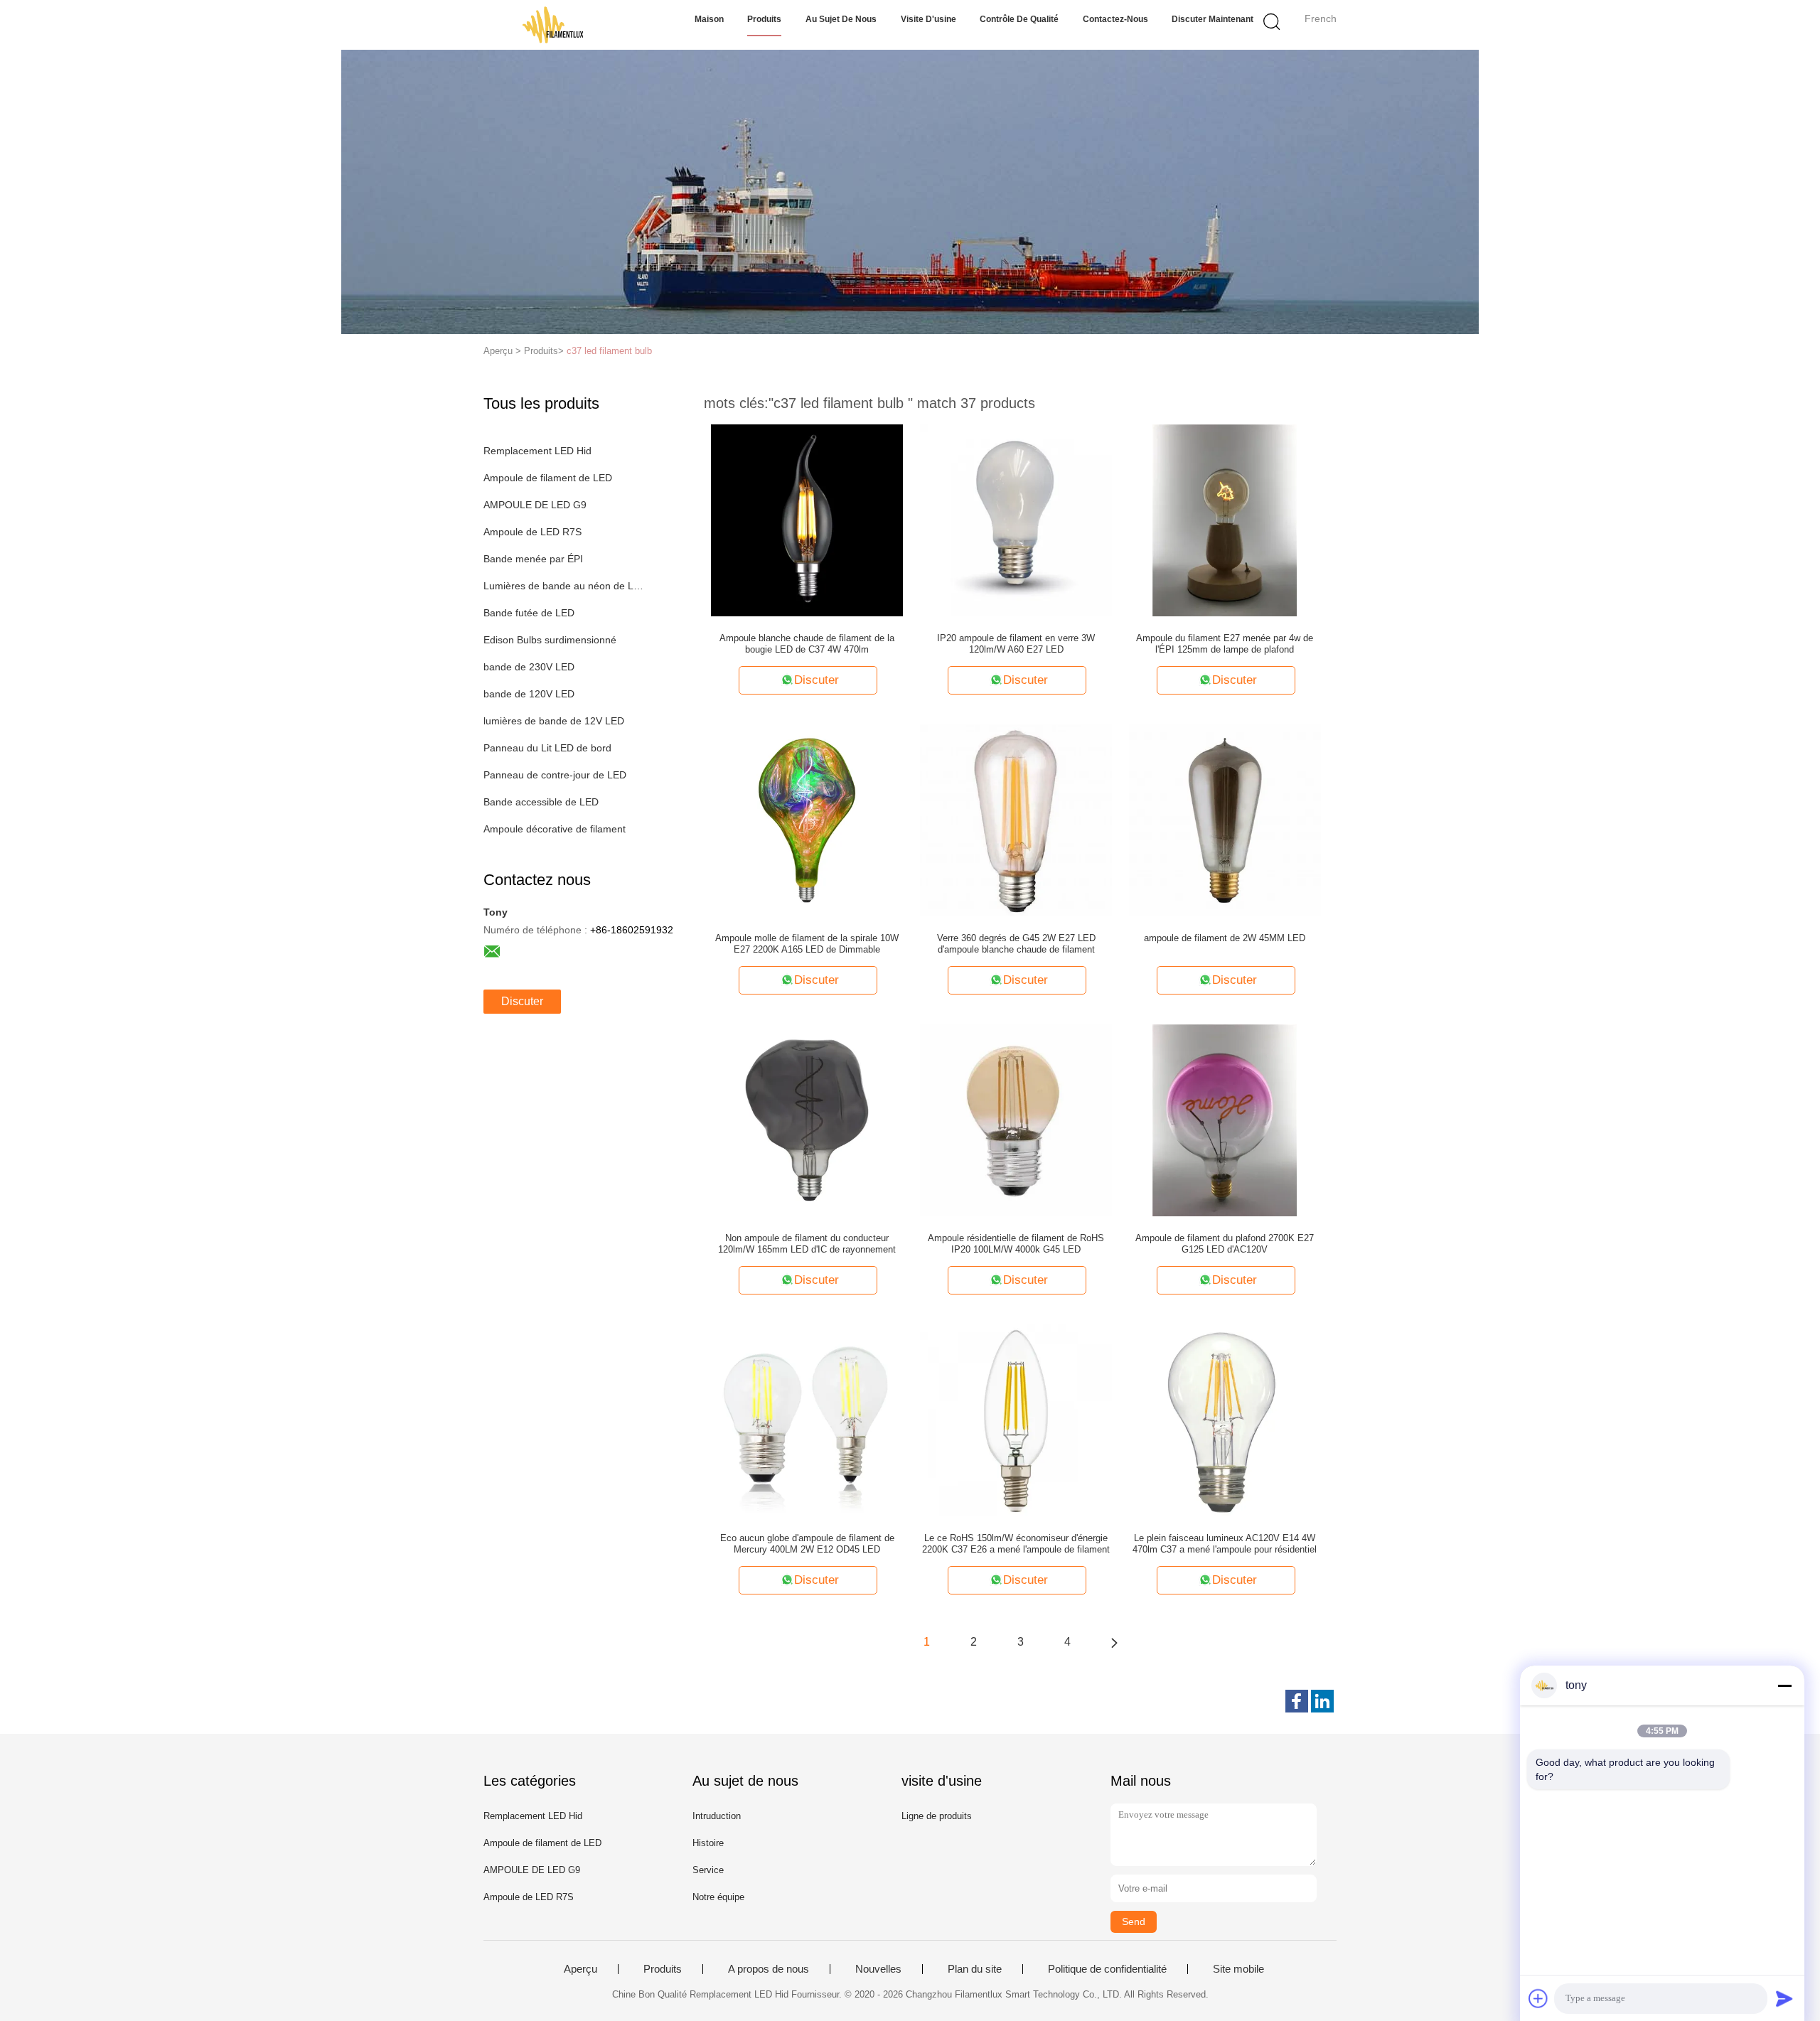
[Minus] (1784, 1685)
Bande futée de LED (529, 613)
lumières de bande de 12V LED (554, 721)
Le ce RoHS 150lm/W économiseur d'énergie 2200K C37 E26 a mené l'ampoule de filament (1016, 1544)
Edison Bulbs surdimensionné (550, 640)
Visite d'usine (928, 19)
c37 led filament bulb (609, 351)
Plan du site (975, 1969)
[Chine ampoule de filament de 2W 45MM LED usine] (1225, 820)
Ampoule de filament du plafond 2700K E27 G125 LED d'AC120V (1225, 1244)
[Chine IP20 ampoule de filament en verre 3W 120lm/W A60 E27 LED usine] (1016, 520)
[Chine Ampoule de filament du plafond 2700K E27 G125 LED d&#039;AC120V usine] (1225, 1120)
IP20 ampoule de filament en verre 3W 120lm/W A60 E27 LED (1016, 644)
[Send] (1784, 1998)
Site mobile (1238, 1969)
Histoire (708, 1843)
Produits (764, 19)
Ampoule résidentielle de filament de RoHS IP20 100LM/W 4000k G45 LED (1016, 1244)
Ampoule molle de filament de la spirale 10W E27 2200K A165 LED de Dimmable (807, 944)
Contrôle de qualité (1019, 19)
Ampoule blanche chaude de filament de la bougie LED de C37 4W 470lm (807, 644)
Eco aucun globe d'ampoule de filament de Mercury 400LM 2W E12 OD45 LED (807, 1544)
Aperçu (580, 1969)
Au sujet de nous (841, 19)
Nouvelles (878, 1969)
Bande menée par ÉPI (533, 559)
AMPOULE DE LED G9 (535, 505)
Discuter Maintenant (1213, 19)
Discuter (522, 1001)
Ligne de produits (937, 1816)
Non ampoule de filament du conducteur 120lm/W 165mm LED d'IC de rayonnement (807, 1244)
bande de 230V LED (529, 667)
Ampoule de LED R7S (532, 532)
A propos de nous (769, 1969)
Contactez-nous (1115, 19)
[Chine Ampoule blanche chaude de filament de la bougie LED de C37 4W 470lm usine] (807, 520)
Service (708, 1870)
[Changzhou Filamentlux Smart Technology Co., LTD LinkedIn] (1322, 1701)
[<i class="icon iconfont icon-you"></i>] (1114, 1642)
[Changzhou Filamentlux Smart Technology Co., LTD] (553, 25)
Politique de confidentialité (1107, 1969)
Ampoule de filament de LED (548, 478)
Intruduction (717, 1816)
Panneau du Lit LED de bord (547, 748)
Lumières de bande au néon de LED (564, 586)
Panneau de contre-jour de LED (555, 775)
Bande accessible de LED (541, 802)
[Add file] (1538, 1998)
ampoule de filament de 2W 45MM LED (1225, 938)
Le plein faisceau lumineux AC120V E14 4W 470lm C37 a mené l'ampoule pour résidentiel (1225, 1544)
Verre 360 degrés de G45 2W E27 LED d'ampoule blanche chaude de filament (1016, 944)
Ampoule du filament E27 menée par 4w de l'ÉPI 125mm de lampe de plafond (1225, 644)
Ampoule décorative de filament (555, 829)
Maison (709, 19)
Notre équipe (718, 1897)
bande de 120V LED (529, 694)
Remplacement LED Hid (537, 451)
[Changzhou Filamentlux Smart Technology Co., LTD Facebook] (1297, 1701)
